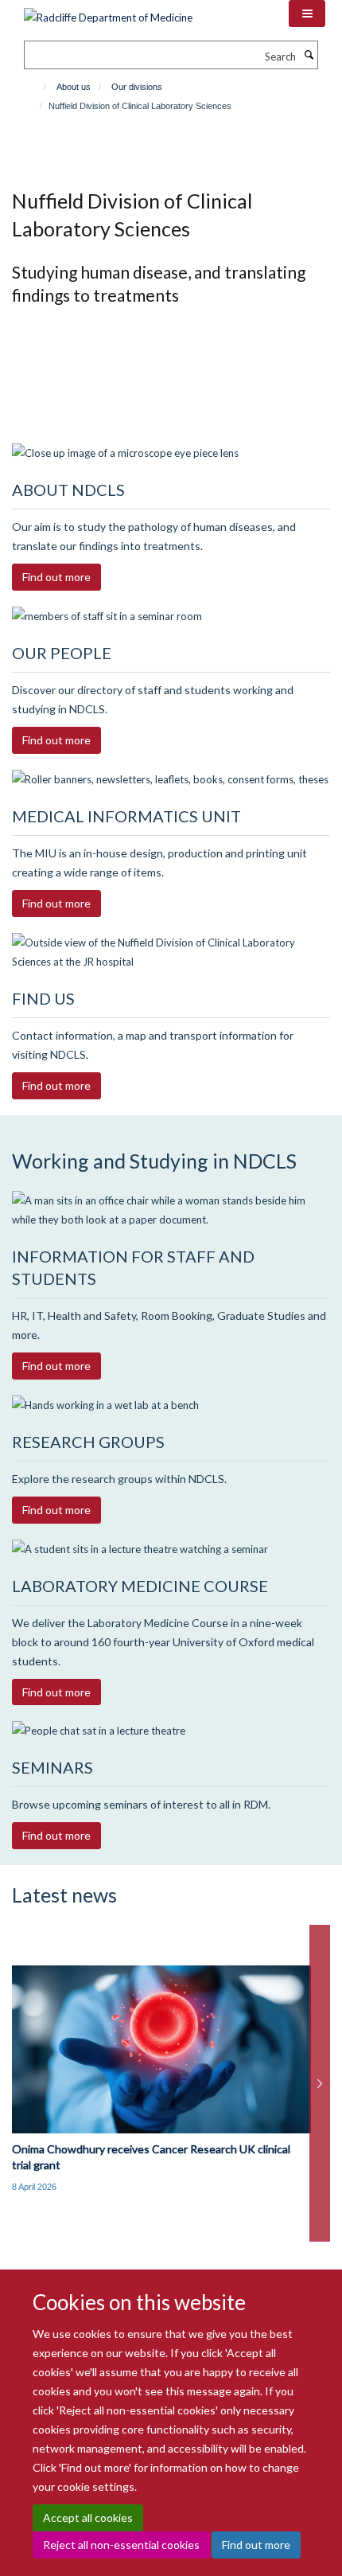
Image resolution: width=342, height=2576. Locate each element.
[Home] (38, 87)
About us (74, 87)
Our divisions (137, 87)
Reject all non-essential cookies (121, 2545)
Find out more (256, 2545)
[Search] (309, 55)
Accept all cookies (88, 2517)
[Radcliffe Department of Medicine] (108, 12)
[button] (307, 14)
